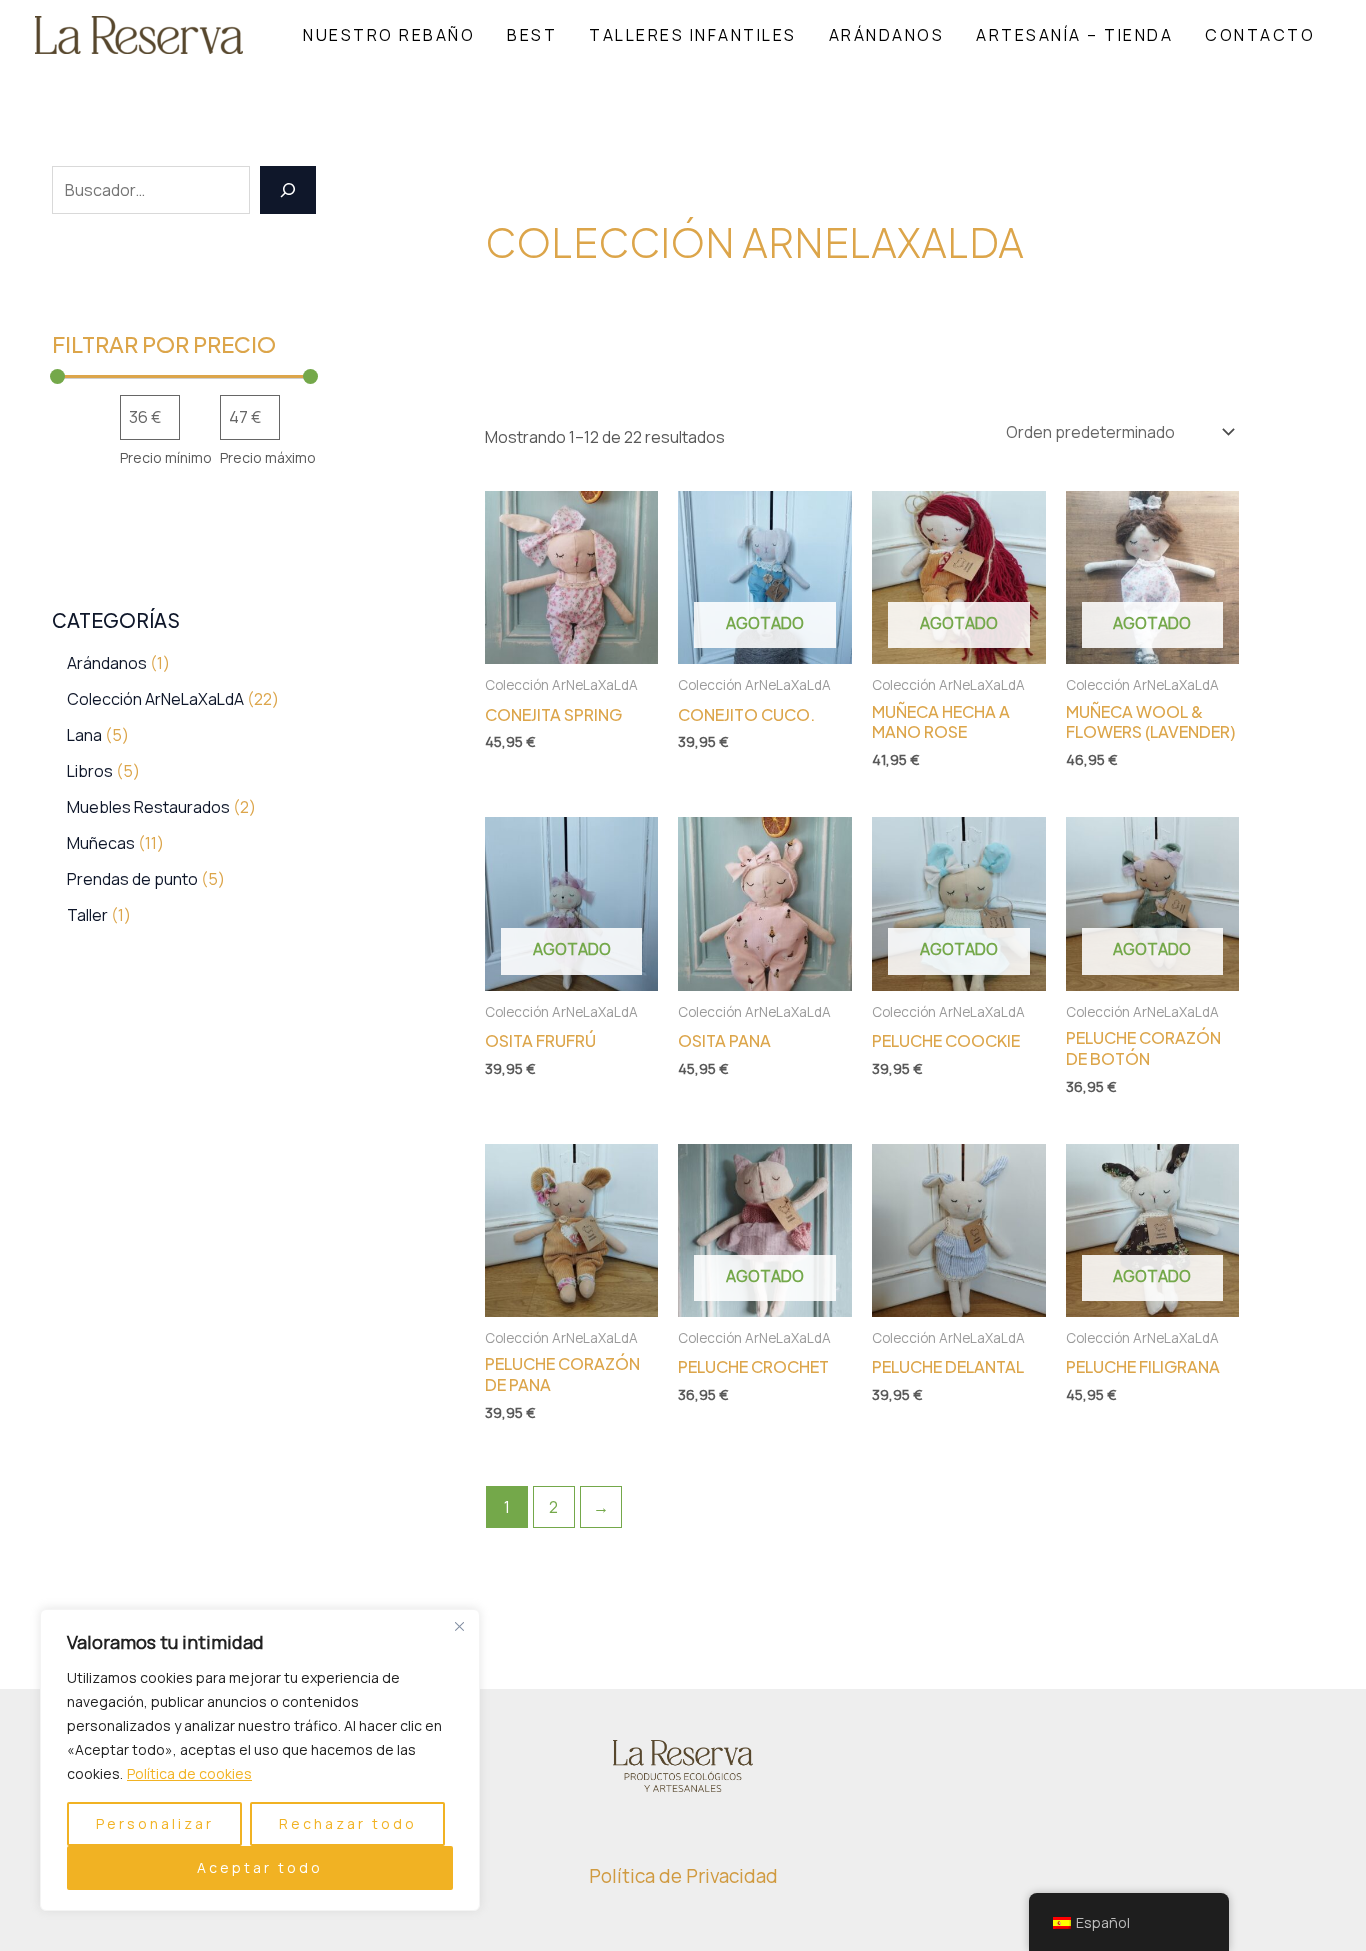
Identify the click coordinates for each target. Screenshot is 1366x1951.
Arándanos (887, 35)
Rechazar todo (348, 1823)
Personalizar (155, 1823)
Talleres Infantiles (693, 35)
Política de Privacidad (683, 1876)
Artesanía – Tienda (1074, 35)
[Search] (288, 190)
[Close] (459, 1626)
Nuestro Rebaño (389, 35)
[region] (260, 1760)
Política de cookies (189, 1773)
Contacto (1260, 35)
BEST (532, 35)
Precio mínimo (166, 457)
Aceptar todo (260, 1867)
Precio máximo (268, 457)
